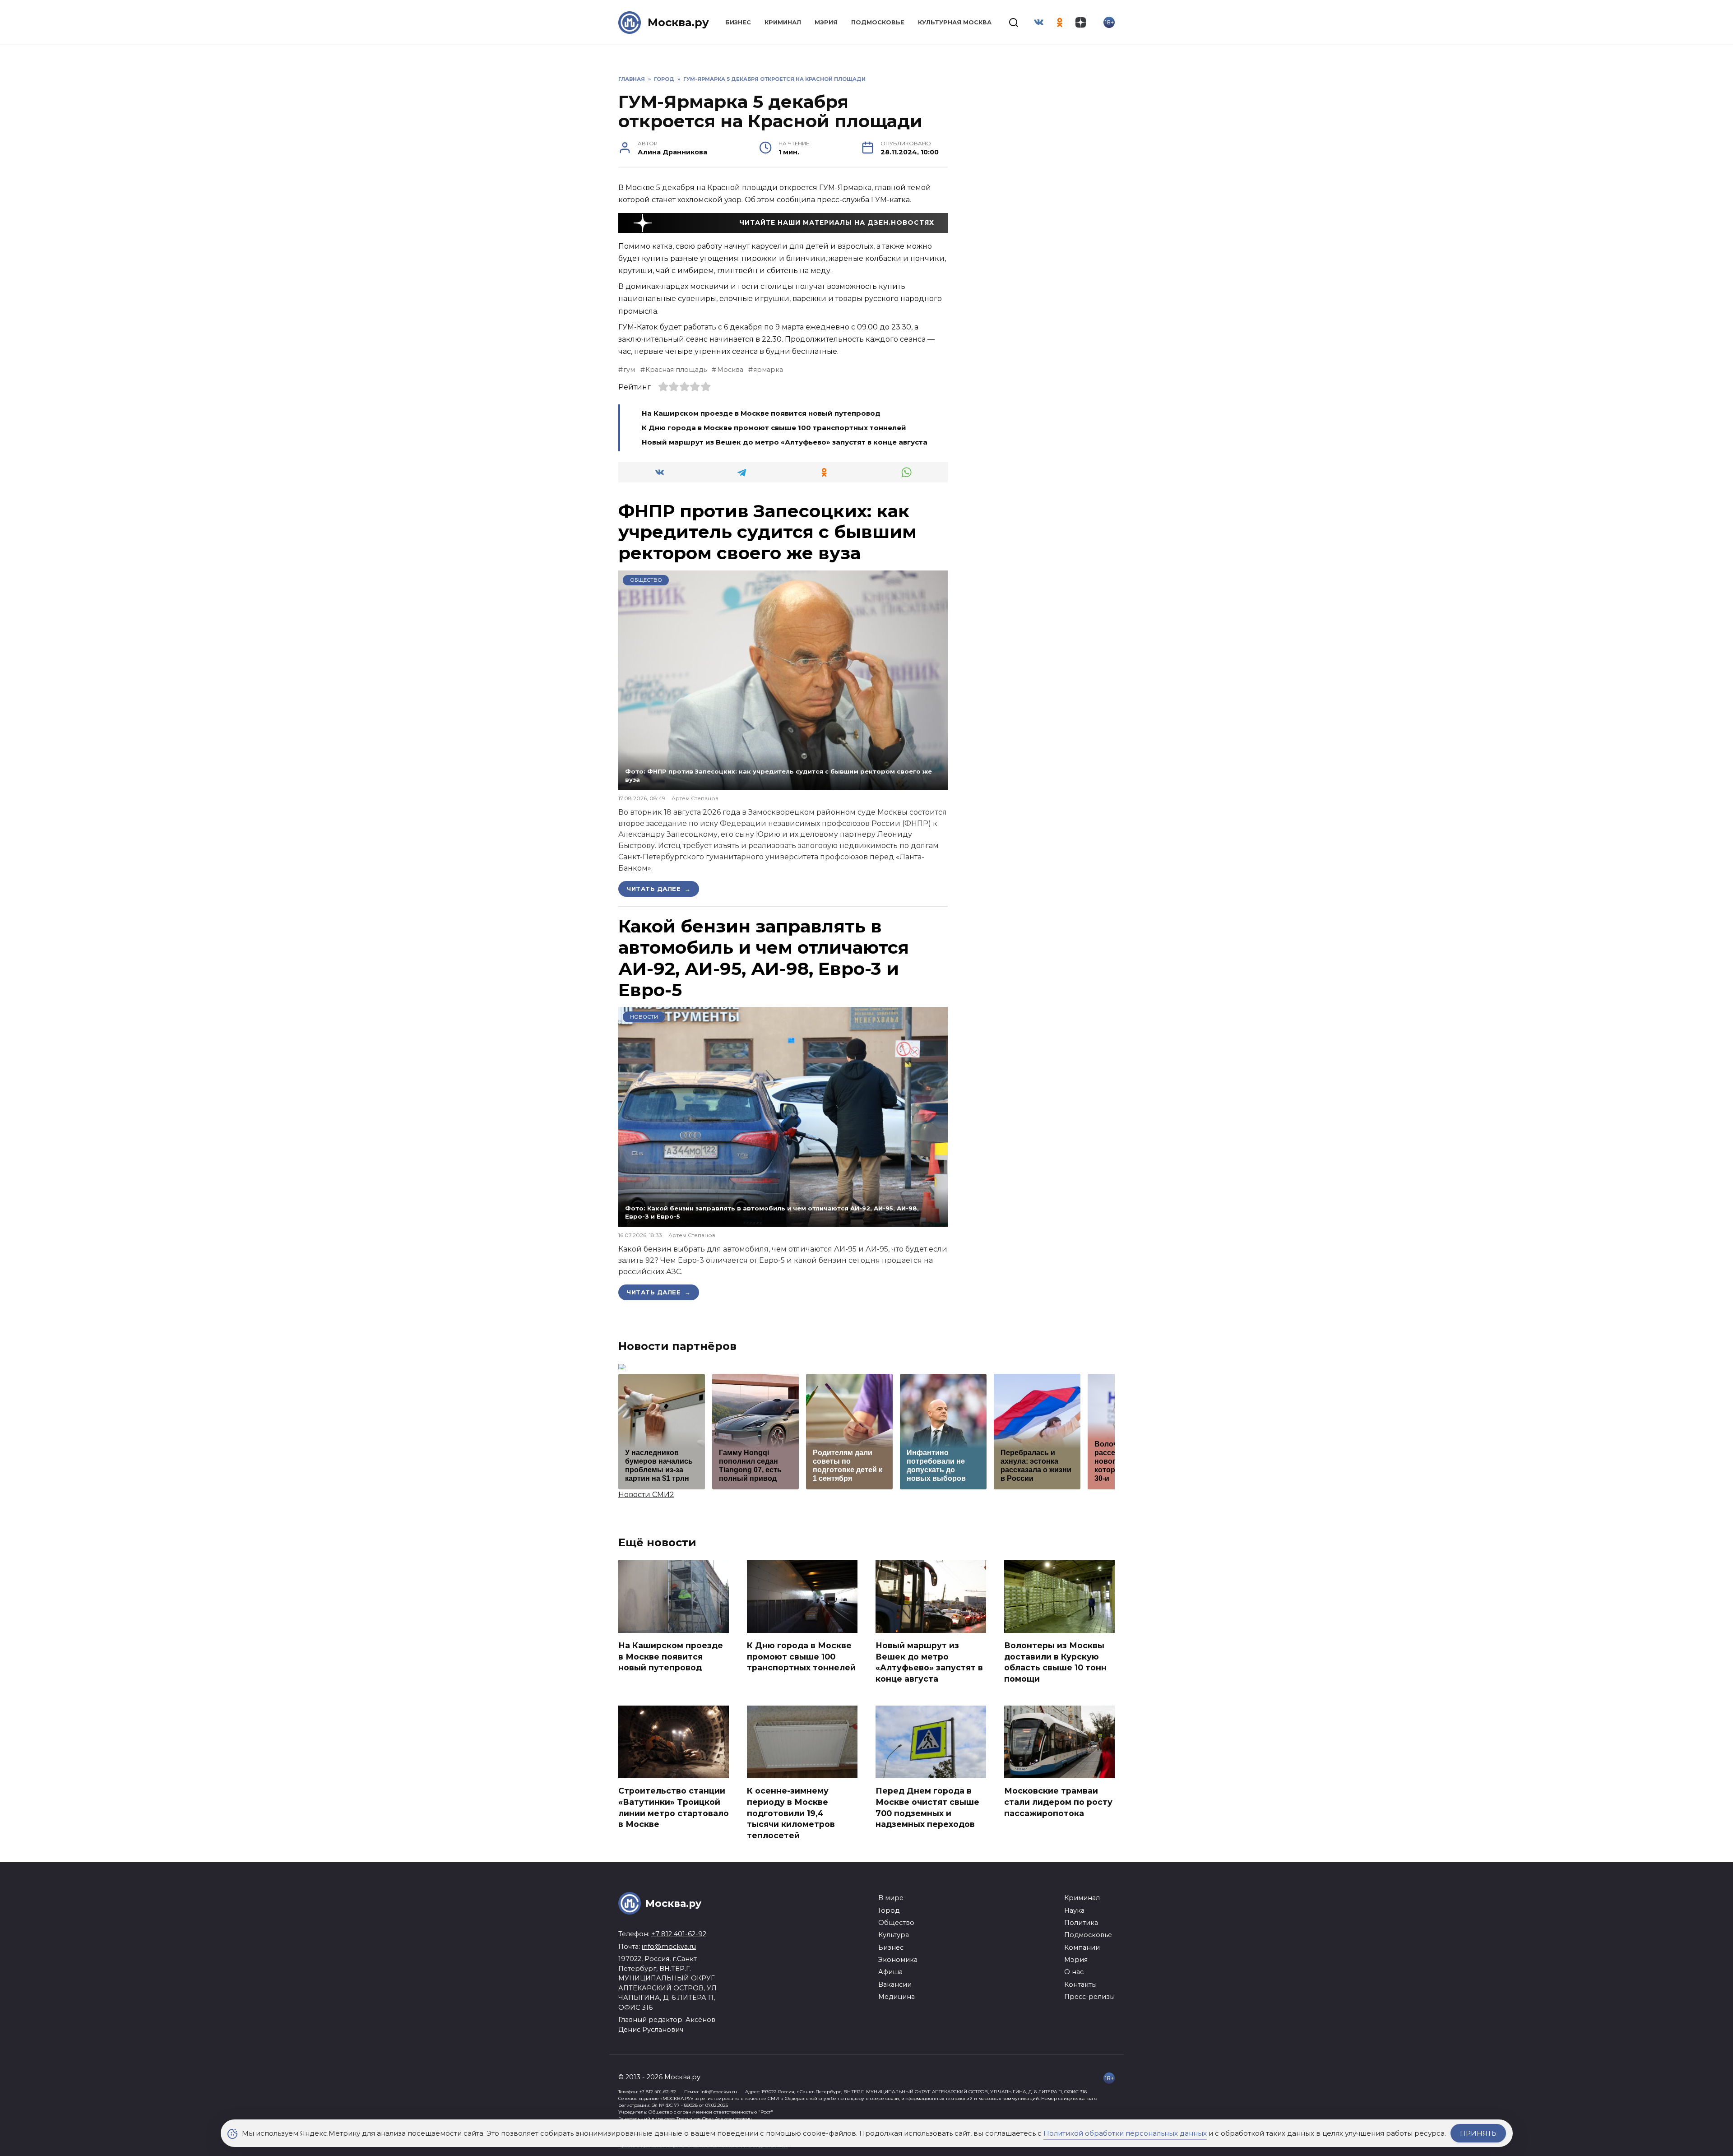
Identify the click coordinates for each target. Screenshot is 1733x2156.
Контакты (1080, 1984)
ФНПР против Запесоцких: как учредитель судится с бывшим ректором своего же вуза (767, 532)
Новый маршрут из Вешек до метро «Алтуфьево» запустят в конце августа (785, 442)
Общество (646, 580)
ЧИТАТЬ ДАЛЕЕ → (659, 889)
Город (889, 1910)
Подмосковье (878, 22)
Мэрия (826, 22)
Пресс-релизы (1089, 1997)
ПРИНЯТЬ (1478, 2133)
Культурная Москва (955, 22)
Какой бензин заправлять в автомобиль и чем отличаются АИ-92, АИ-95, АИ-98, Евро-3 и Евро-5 (764, 958)
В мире (891, 1898)
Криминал (783, 22)
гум (629, 370)
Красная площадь (676, 370)
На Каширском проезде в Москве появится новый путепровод (761, 413)
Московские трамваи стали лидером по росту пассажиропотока (1058, 1802)
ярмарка (768, 370)
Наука (1074, 1910)
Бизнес (738, 22)
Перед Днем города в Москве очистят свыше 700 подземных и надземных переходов (927, 1807)
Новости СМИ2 (646, 1495)
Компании (1082, 1947)
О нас (1074, 1972)
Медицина (897, 1997)
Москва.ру (678, 22)
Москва (730, 370)
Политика (1081, 1923)
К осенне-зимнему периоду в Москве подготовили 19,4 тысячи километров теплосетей (791, 1813)
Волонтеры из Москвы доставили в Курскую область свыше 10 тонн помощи (1055, 1662)
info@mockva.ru (669, 1947)
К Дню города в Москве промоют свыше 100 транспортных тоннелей (774, 428)
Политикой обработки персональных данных (1125, 2133)
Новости (644, 1017)
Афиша (890, 1972)
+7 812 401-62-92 (679, 1934)
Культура (894, 1935)
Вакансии (895, 1984)
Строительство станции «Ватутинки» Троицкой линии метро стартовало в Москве (674, 1807)
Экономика (898, 1960)
